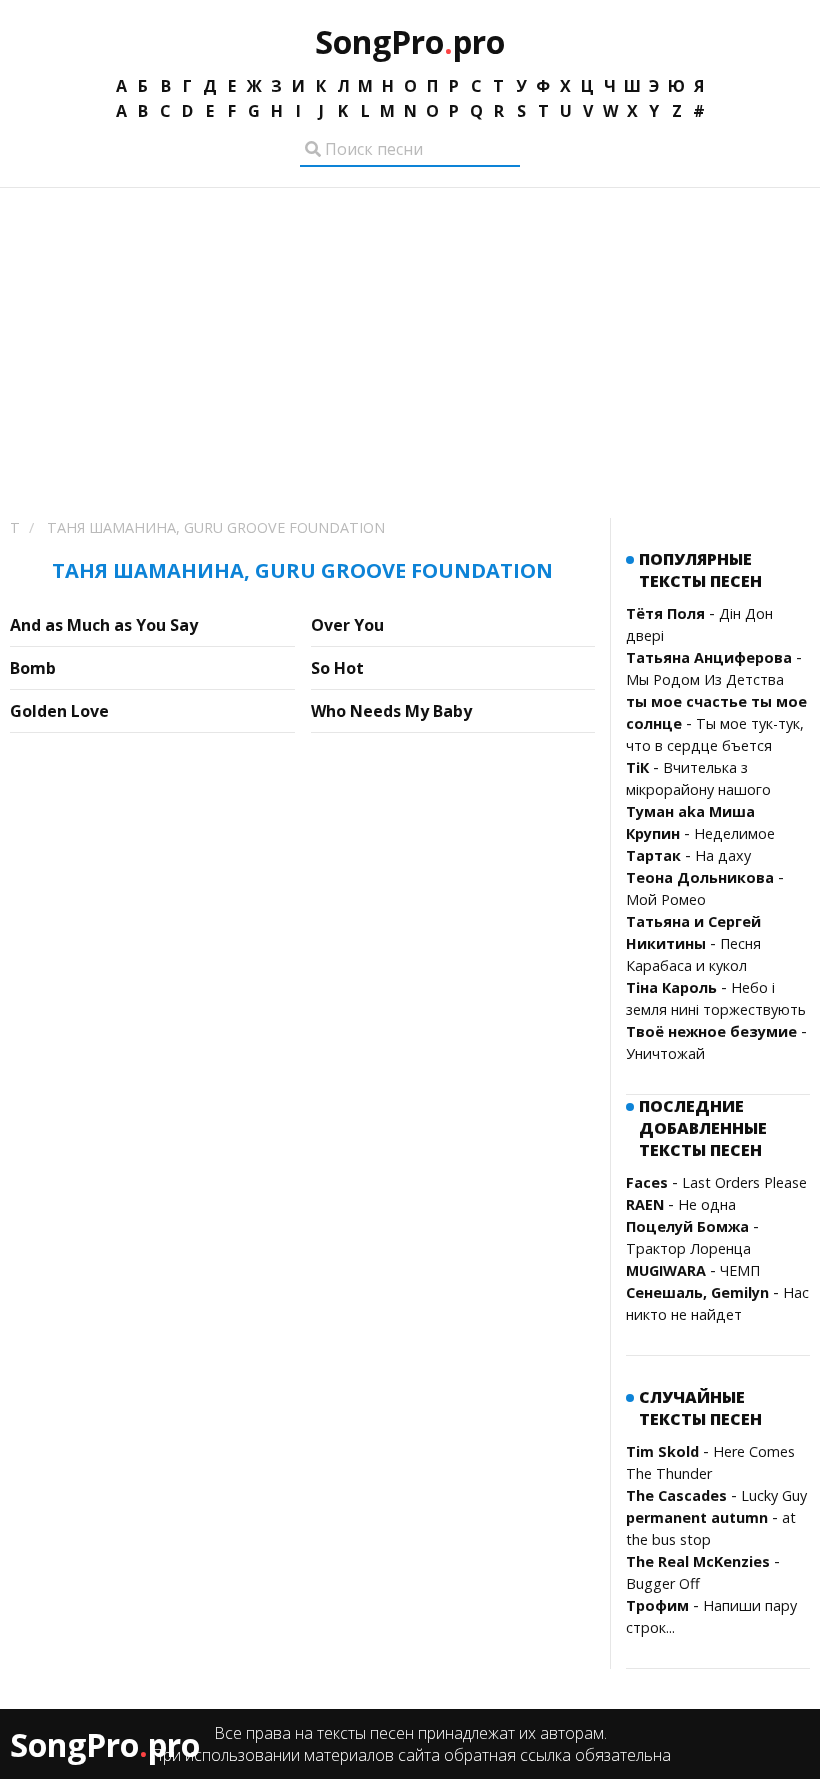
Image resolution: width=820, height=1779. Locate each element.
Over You (347, 625)
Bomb (33, 668)
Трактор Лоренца (688, 1248)
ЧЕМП (740, 1270)
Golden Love (59, 711)
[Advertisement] (410, 338)
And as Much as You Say (104, 625)
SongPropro (410, 41)
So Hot (337, 668)
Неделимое (734, 833)
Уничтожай (665, 1053)
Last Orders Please (744, 1182)
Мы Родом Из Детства (705, 679)
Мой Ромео (666, 899)
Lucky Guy (774, 1495)
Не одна (707, 1204)
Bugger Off (663, 1583)
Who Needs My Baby (391, 711)
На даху (723, 855)
